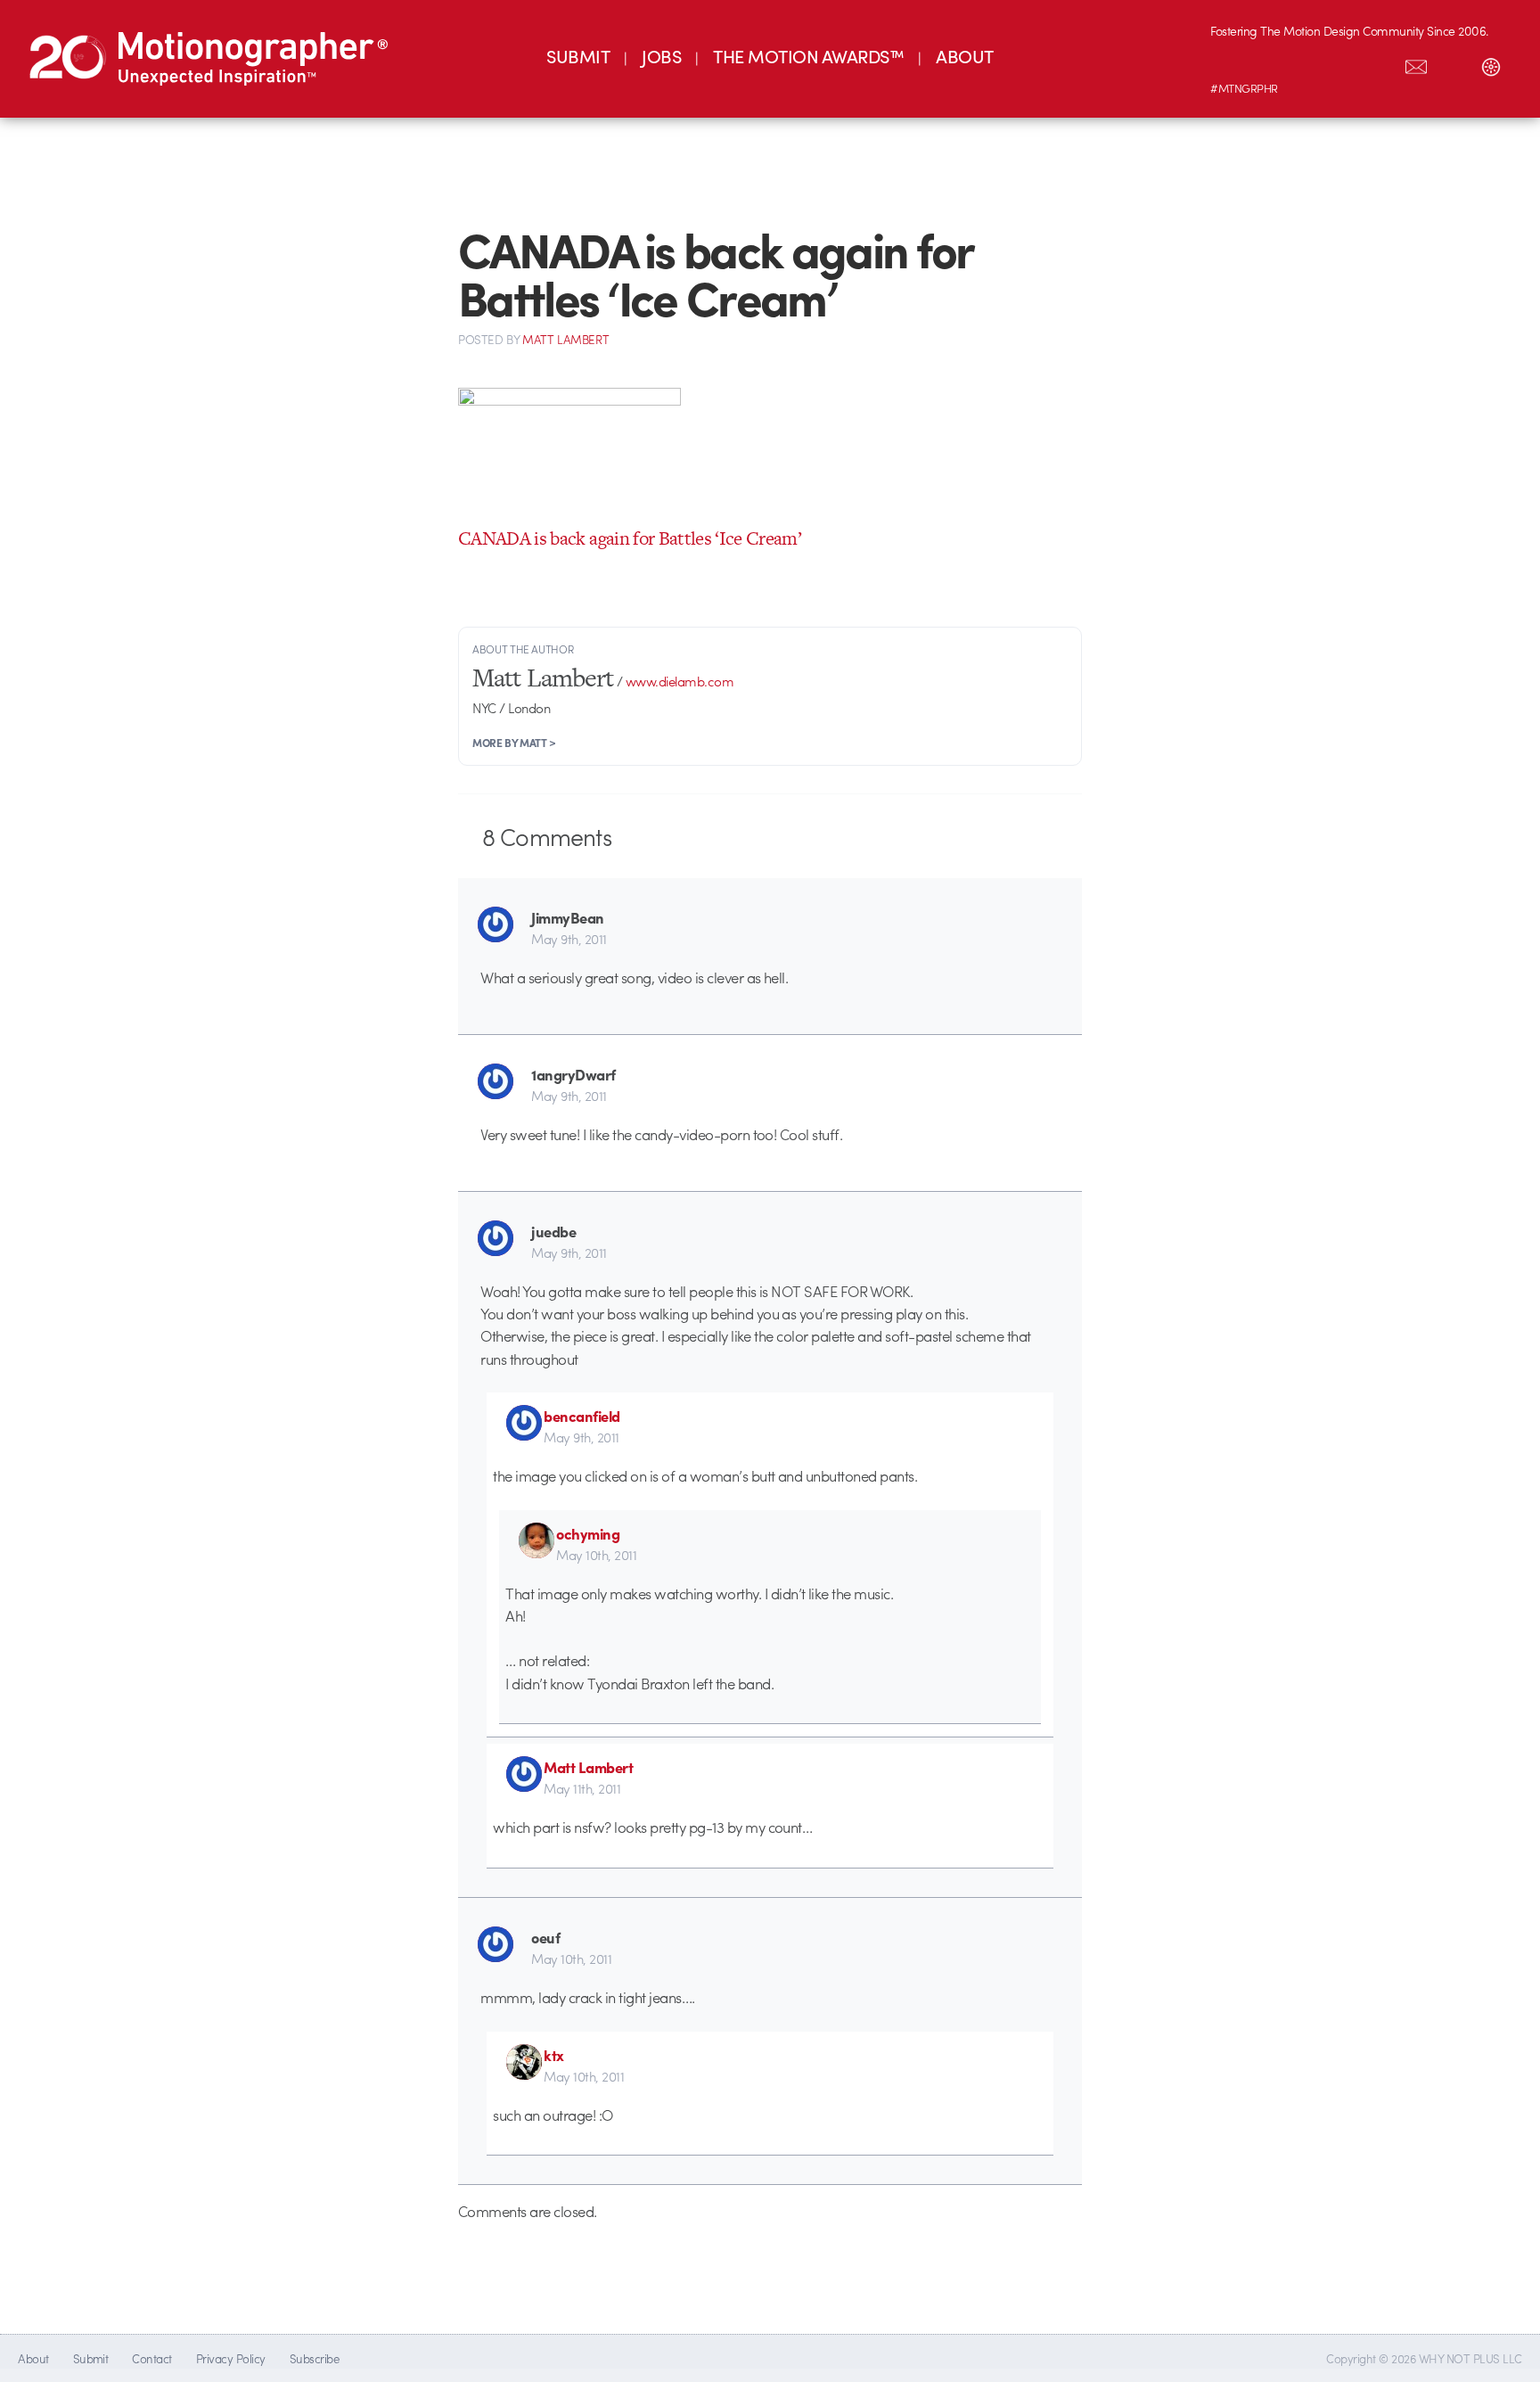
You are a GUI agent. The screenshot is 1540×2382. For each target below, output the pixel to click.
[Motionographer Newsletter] (1416, 63)
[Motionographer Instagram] (1229, 63)
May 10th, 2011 (596, 1555)
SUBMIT (578, 56)
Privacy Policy (231, 2358)
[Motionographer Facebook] (1341, 63)
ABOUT (964, 56)
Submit (91, 2358)
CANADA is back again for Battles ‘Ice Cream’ (630, 538)
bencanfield (582, 1416)
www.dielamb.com (680, 681)
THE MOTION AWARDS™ (808, 56)
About (33, 2358)
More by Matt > (514, 743)
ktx (554, 2055)
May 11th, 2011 (582, 1788)
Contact (152, 2358)
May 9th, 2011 (569, 939)
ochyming (588, 1533)
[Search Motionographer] (1454, 63)
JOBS (661, 56)
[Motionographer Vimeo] (1304, 63)
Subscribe (314, 2358)
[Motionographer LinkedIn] (1266, 63)
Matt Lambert (588, 1767)
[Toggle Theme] (1491, 63)
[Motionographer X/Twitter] (1379, 63)
